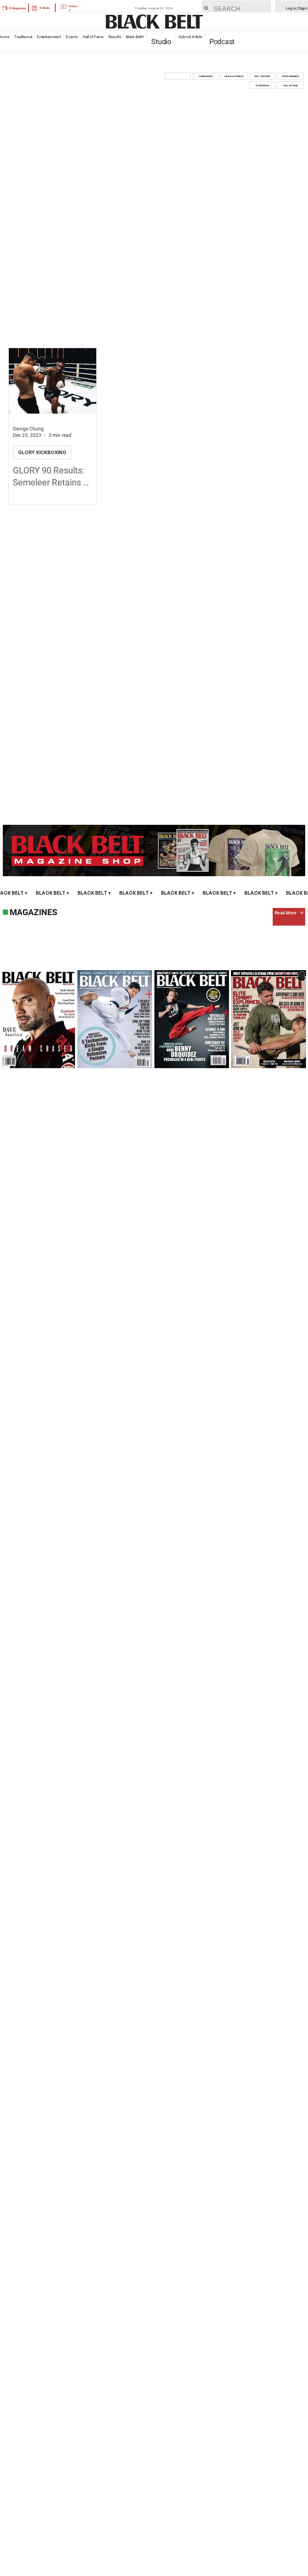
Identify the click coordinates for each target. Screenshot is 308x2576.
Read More (286, 913)
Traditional (23, 37)
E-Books (45, 8)
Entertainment (49, 37)
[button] (178, 76)
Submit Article (190, 37)
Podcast (222, 42)
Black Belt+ (135, 37)
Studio (161, 42)
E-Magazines (18, 8)
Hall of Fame (93, 37)
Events (72, 37)
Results (115, 37)
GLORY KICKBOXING (42, 452)
